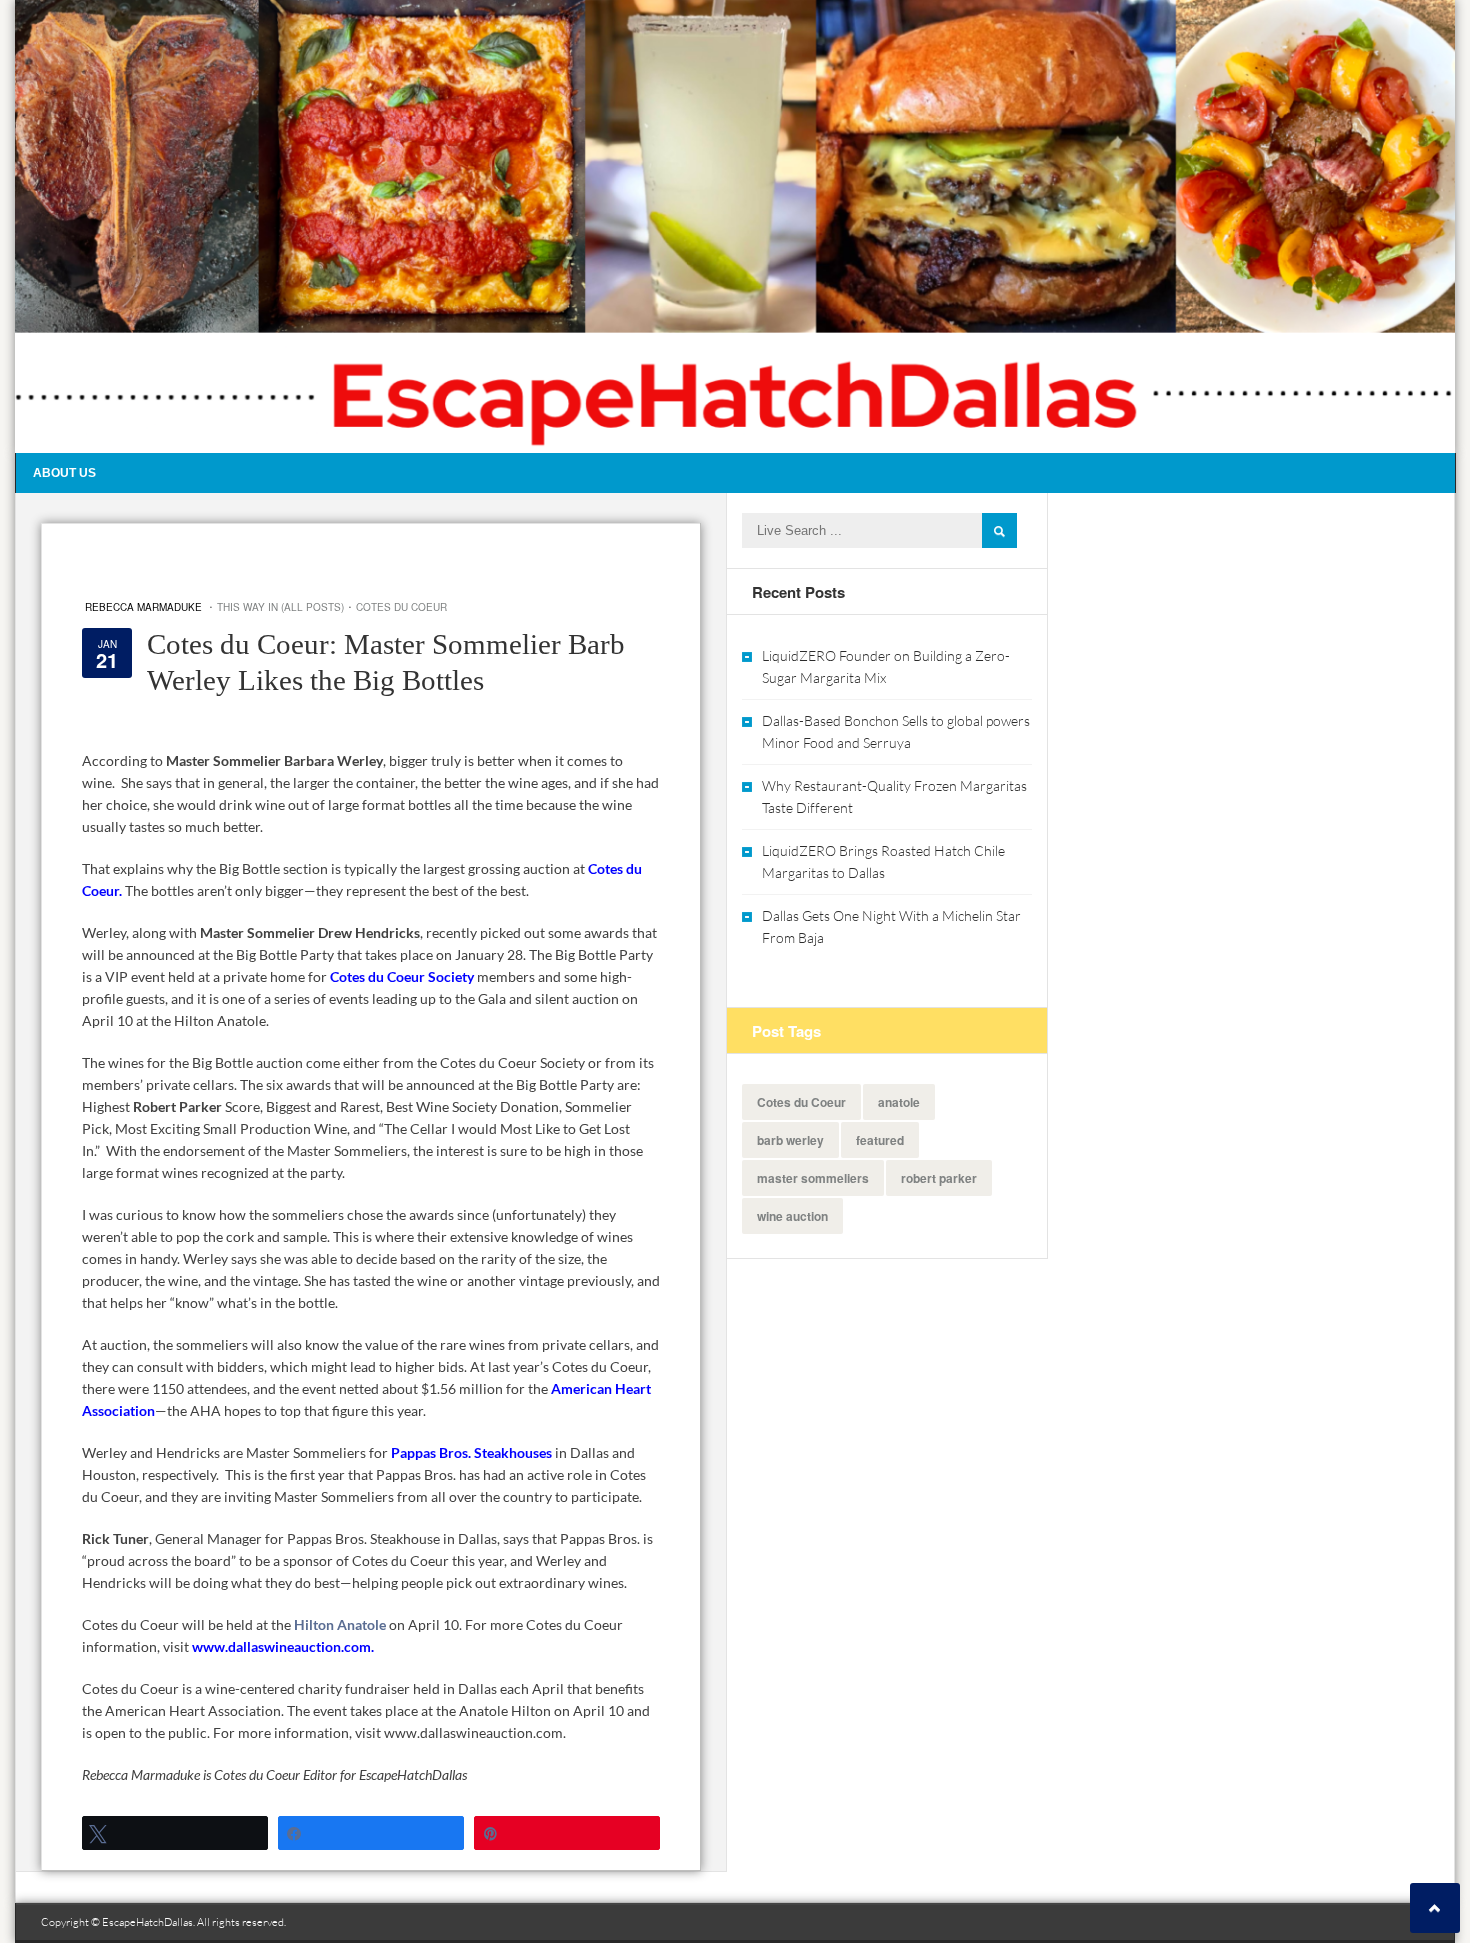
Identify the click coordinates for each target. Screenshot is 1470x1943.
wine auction (792, 1216)
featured (880, 1140)
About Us (64, 473)
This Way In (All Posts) (280, 607)
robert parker (939, 1178)
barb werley (790, 1140)
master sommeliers (813, 1178)
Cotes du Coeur (401, 607)
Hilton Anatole (340, 1624)
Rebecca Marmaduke (143, 607)
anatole (899, 1102)
